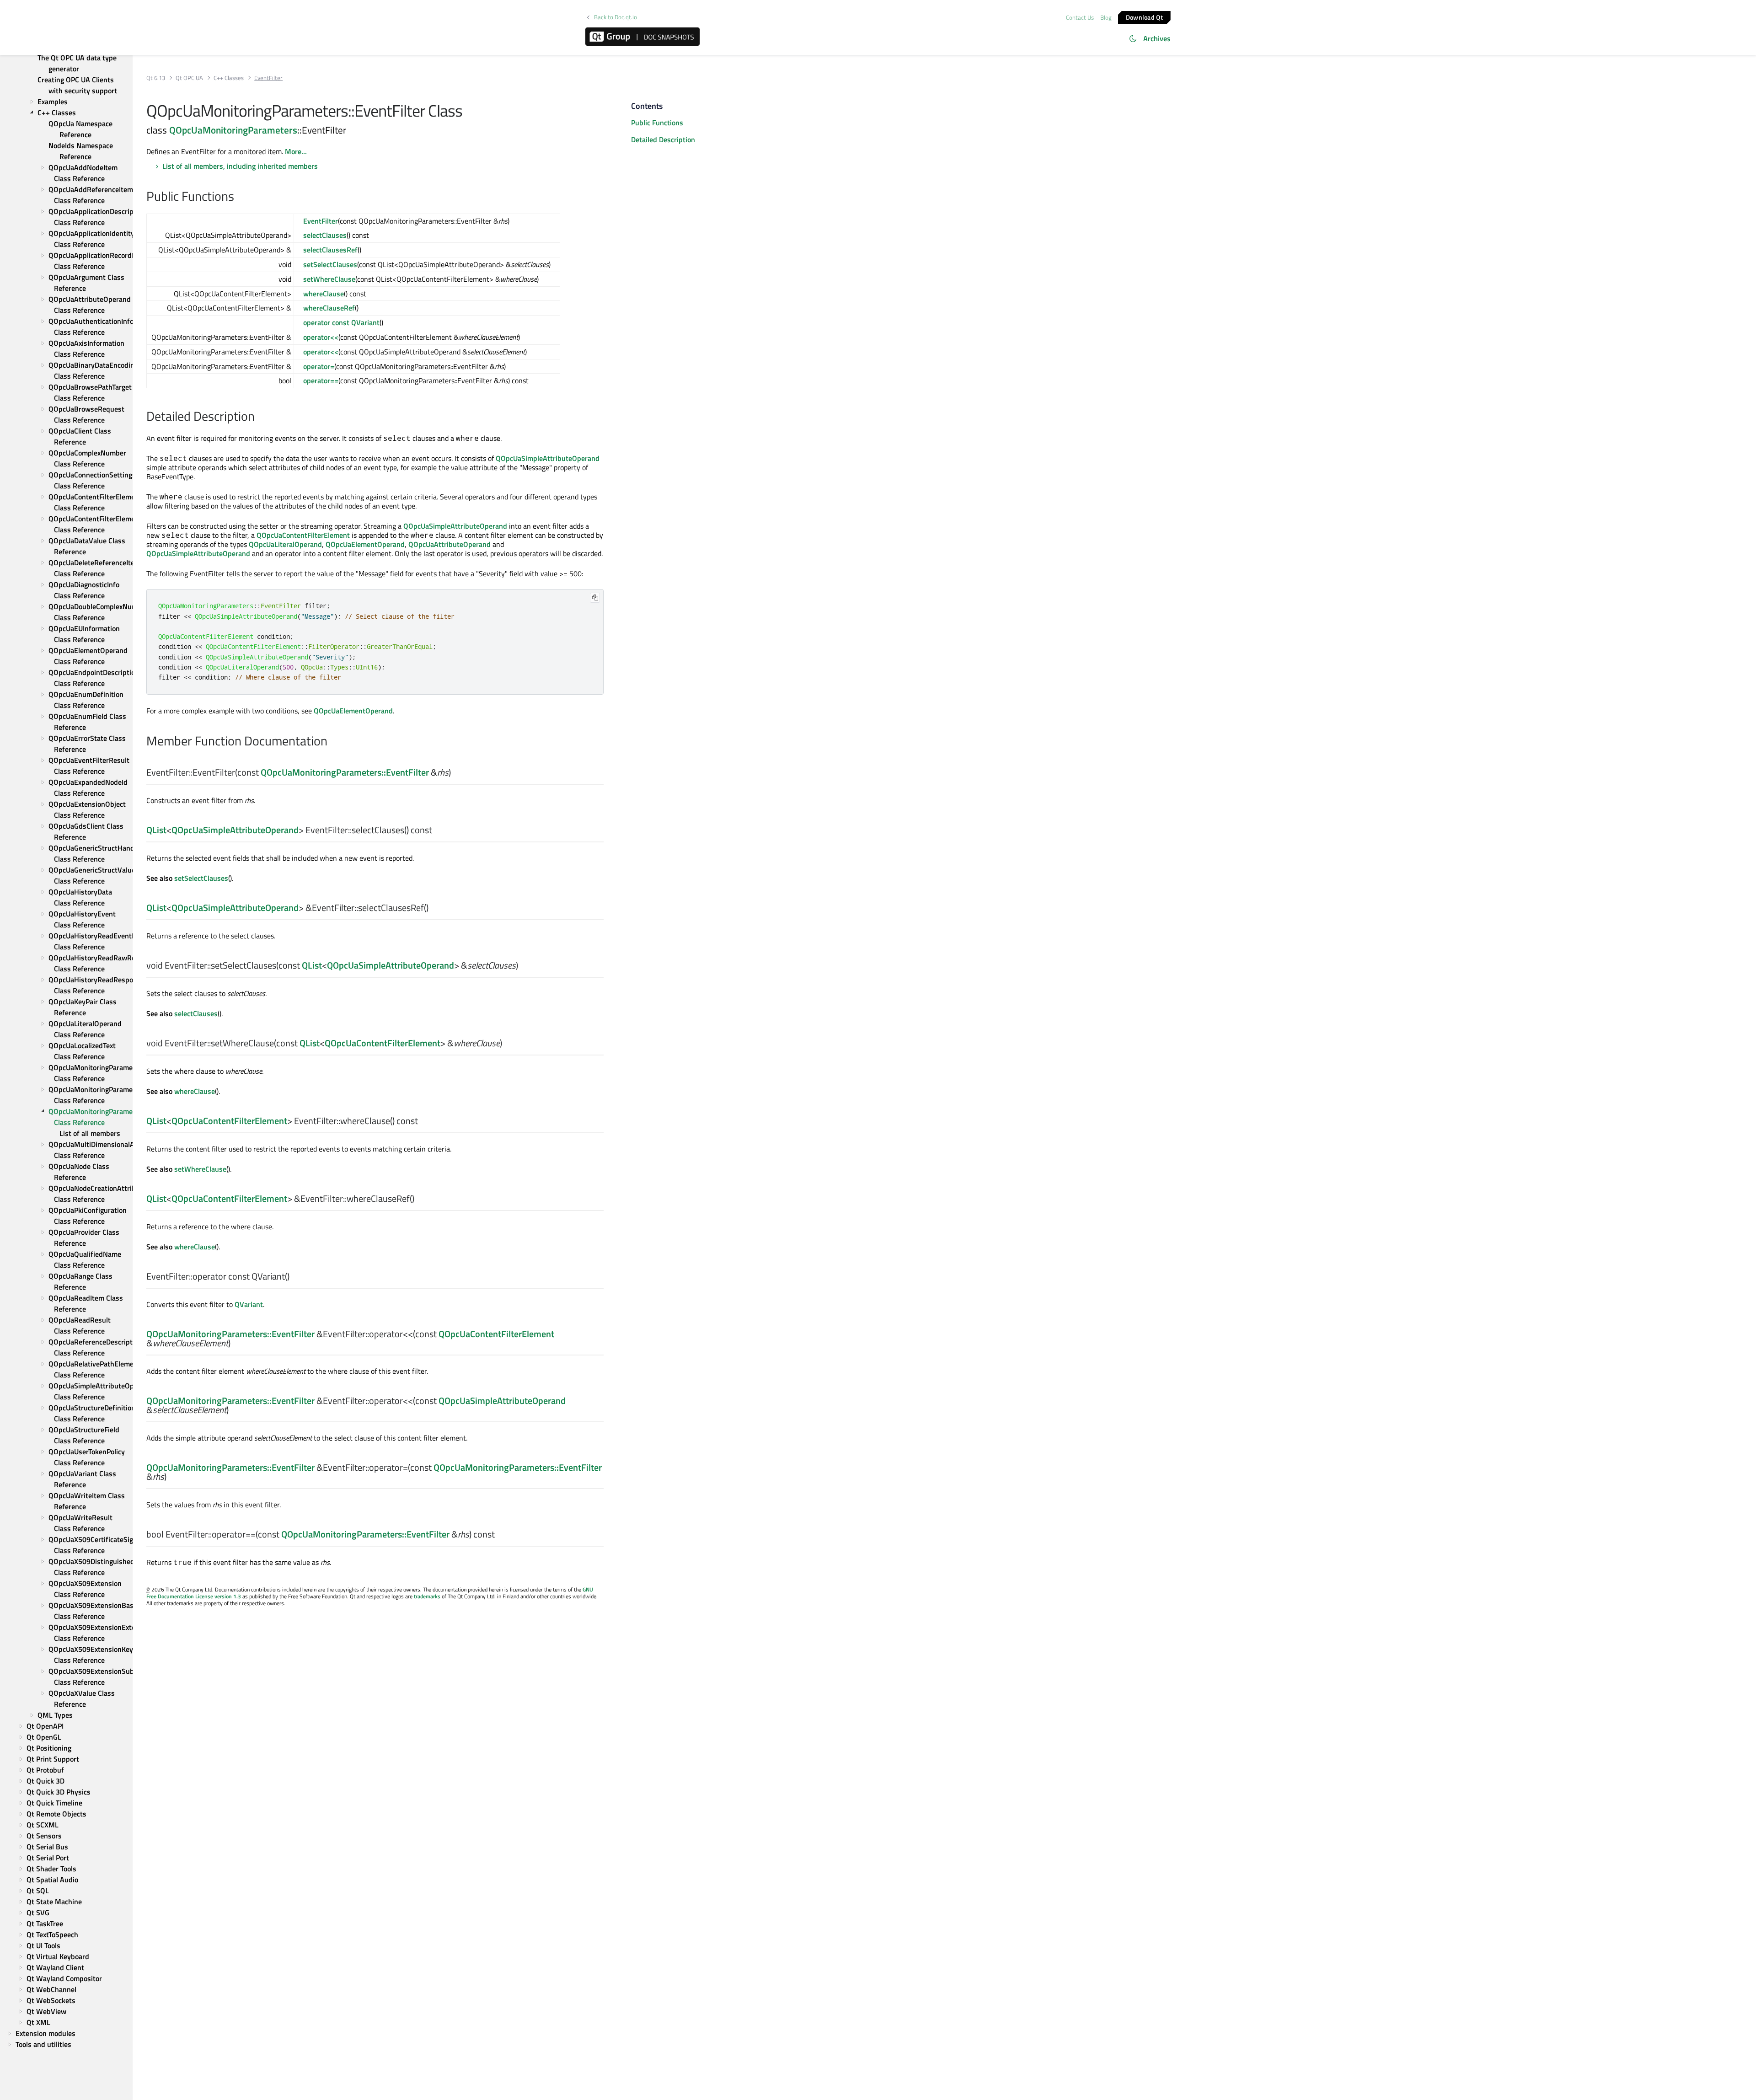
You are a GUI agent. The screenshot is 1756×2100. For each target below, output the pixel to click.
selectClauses (325, 235)
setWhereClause (329, 279)
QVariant (249, 1304)
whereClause (324, 294)
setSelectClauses (330, 264)
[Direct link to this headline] (239, 197)
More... (296, 151)
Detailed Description (663, 139)
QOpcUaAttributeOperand (450, 544)
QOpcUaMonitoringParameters (233, 130)
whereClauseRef (329, 308)
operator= (319, 366)
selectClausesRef (330, 250)
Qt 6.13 (156, 78)
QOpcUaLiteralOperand (285, 544)
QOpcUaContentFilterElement (303, 535)
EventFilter (321, 221)
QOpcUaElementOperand (365, 544)
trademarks (427, 1596)
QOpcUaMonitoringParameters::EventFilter (345, 772)
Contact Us (1080, 17)
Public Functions (657, 123)
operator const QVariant (341, 322)
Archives (1157, 38)
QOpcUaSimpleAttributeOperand (548, 458)
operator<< (321, 337)
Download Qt (1144, 17)
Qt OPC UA (189, 78)
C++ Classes (229, 78)
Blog (1106, 17)
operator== (321, 380)
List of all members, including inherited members (240, 166)
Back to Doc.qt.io (616, 17)
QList (156, 830)
